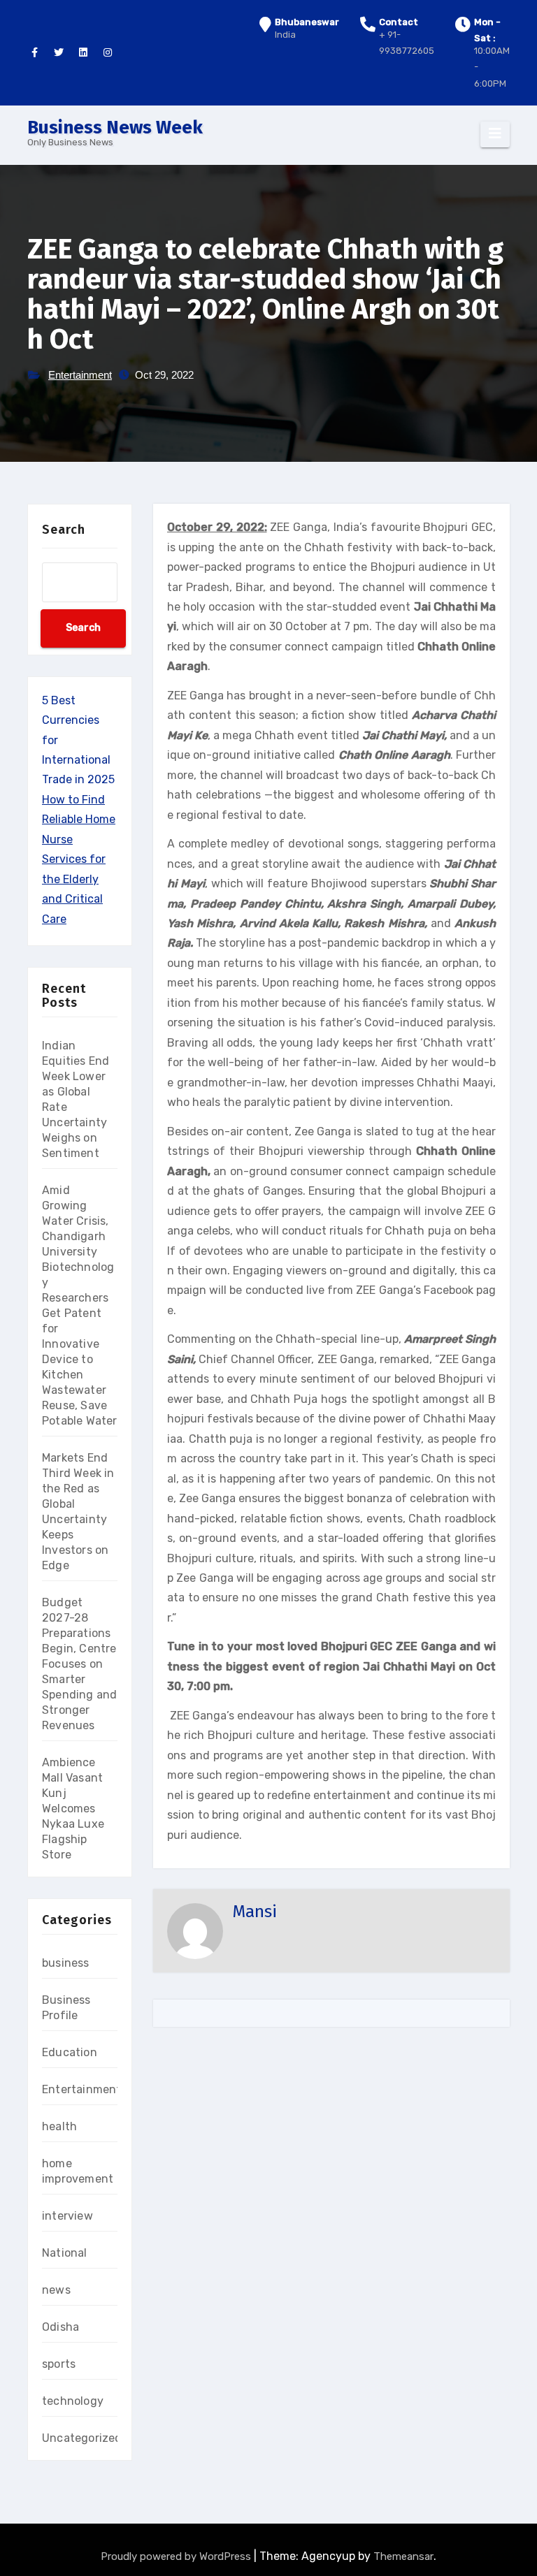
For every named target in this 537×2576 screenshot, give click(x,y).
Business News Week (115, 128)
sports (59, 2364)
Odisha (60, 2327)
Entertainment (80, 375)
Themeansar (403, 2556)
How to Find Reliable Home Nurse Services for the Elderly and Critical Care (79, 859)
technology (73, 2401)
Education (70, 2052)
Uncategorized (82, 2438)
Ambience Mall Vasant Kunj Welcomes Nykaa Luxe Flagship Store (73, 1809)
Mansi (255, 1912)
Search (64, 530)
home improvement (78, 2171)
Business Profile (66, 2008)
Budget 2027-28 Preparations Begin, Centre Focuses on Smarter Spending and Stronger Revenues (79, 1664)
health (59, 2126)
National (65, 2253)
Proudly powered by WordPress (177, 2556)
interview (67, 2216)
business (66, 1963)
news (56, 2290)
